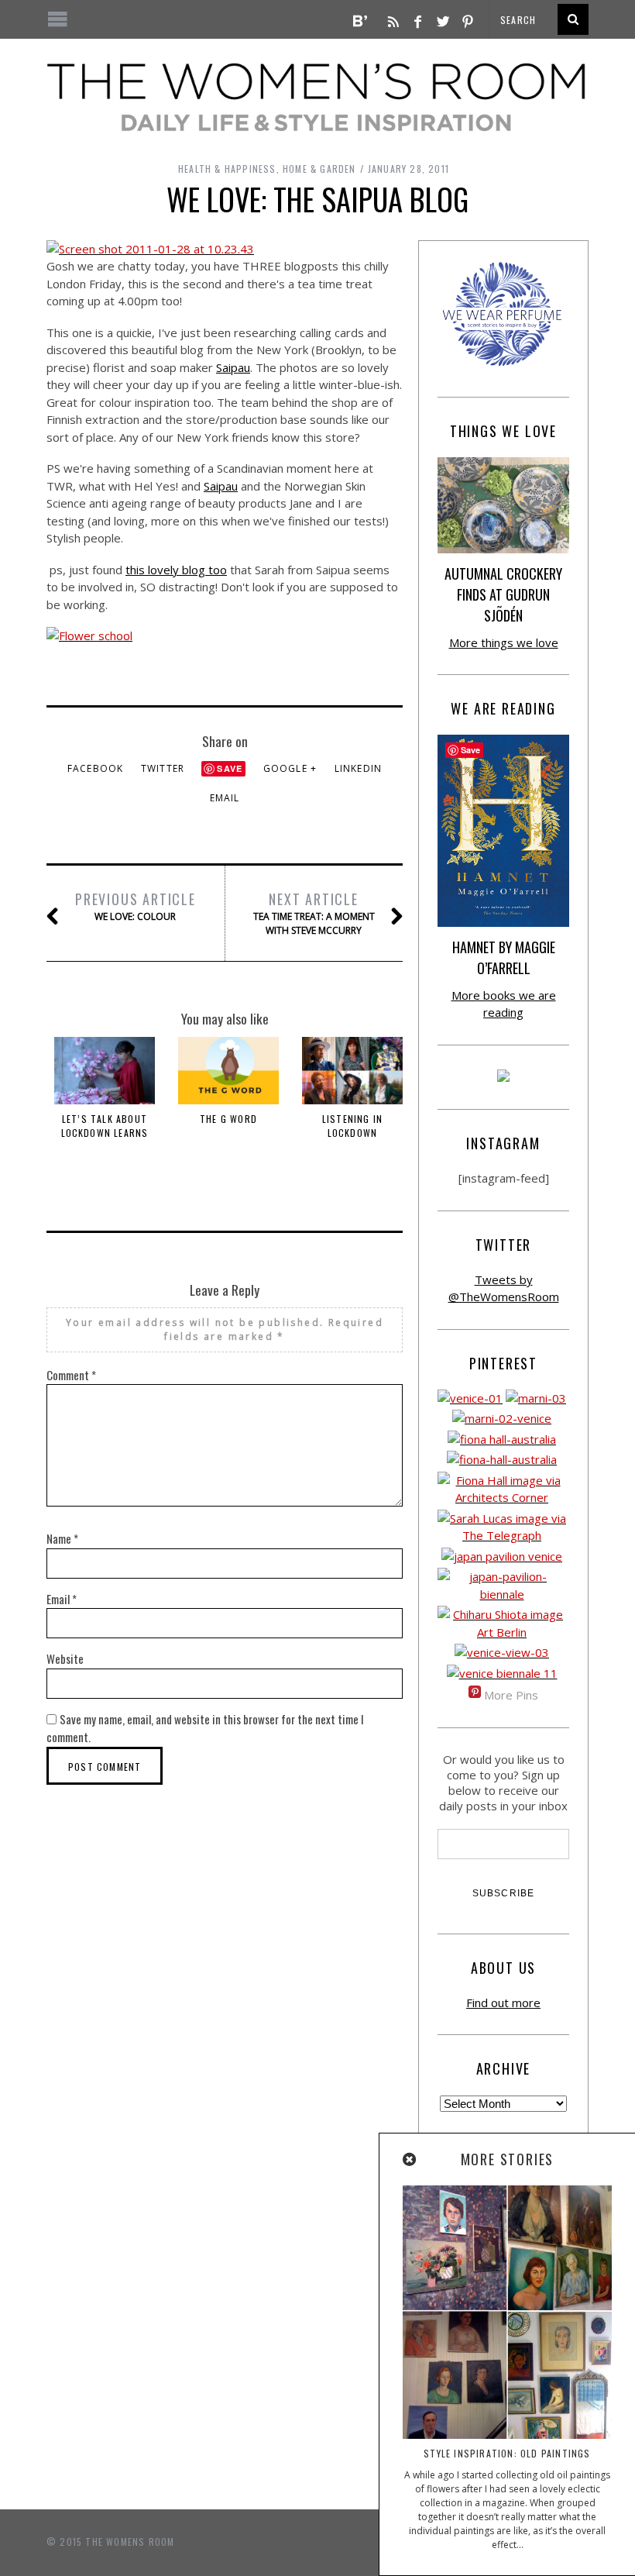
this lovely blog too (176, 570)
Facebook (96, 768)
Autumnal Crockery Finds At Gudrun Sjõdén (503, 594)
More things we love (504, 642)
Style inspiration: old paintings (507, 2453)
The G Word (228, 1119)
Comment (71, 1375)
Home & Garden (319, 169)
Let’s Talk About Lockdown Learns (105, 1126)
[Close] (410, 2160)
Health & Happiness (227, 169)
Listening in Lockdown (352, 1126)
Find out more (503, 2003)
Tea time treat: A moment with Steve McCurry (314, 913)
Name (62, 1538)
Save (230, 768)
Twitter (163, 768)
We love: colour (136, 906)
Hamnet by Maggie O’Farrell (504, 957)
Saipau (233, 367)
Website (65, 1658)
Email (225, 798)
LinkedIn (359, 768)
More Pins (511, 1695)
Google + (290, 768)
